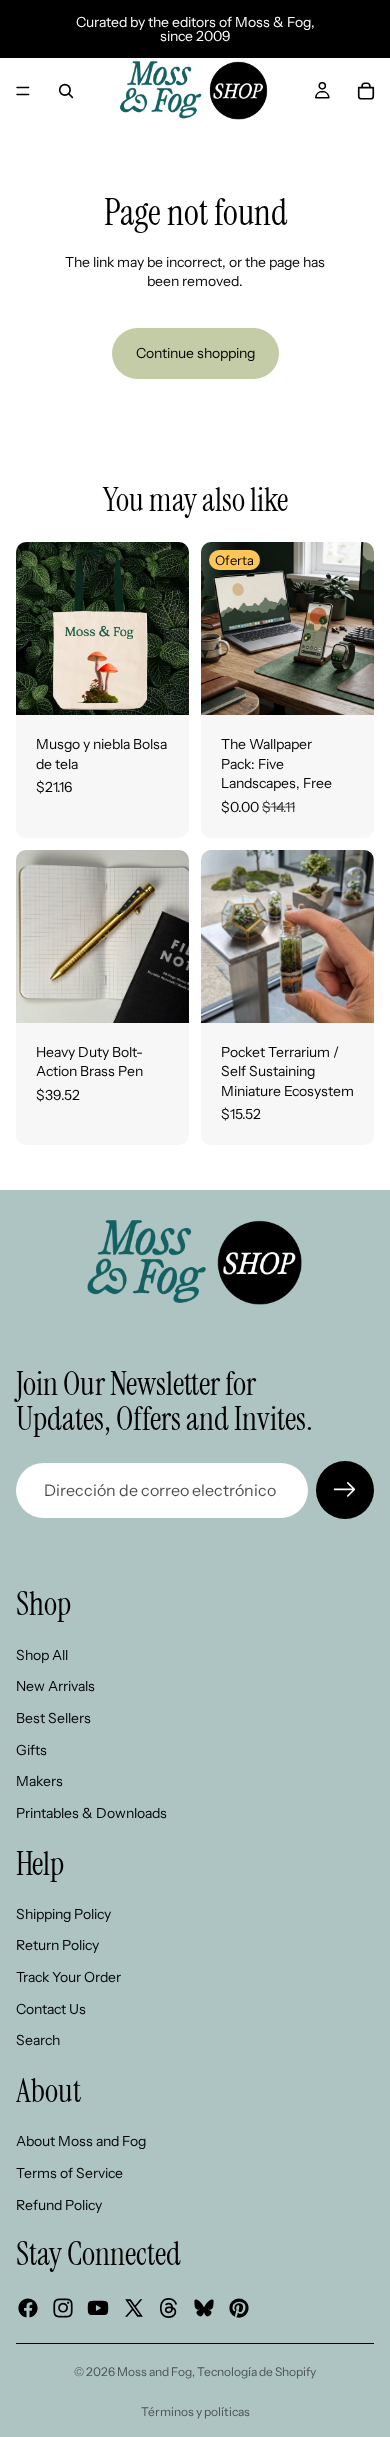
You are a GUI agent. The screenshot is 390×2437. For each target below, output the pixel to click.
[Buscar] (66, 91)
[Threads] (169, 2309)
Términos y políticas (195, 2411)
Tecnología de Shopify (256, 2371)
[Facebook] (28, 2309)
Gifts (31, 1750)
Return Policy (57, 1946)
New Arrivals (55, 1687)
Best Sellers (53, 1718)
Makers (39, 1781)
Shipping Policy (63, 1914)
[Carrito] (366, 91)
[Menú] (23, 91)
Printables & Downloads (91, 1813)
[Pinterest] (239, 2309)
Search (38, 2041)
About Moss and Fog (81, 2142)
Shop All (42, 1655)
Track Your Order (68, 1977)
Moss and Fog (154, 2371)
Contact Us (51, 2009)
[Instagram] (63, 2309)
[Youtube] (98, 2309)
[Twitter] (134, 2309)
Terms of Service (69, 2173)
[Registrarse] (345, 1490)
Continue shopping (195, 353)
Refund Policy (59, 2205)
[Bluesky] (204, 2309)
